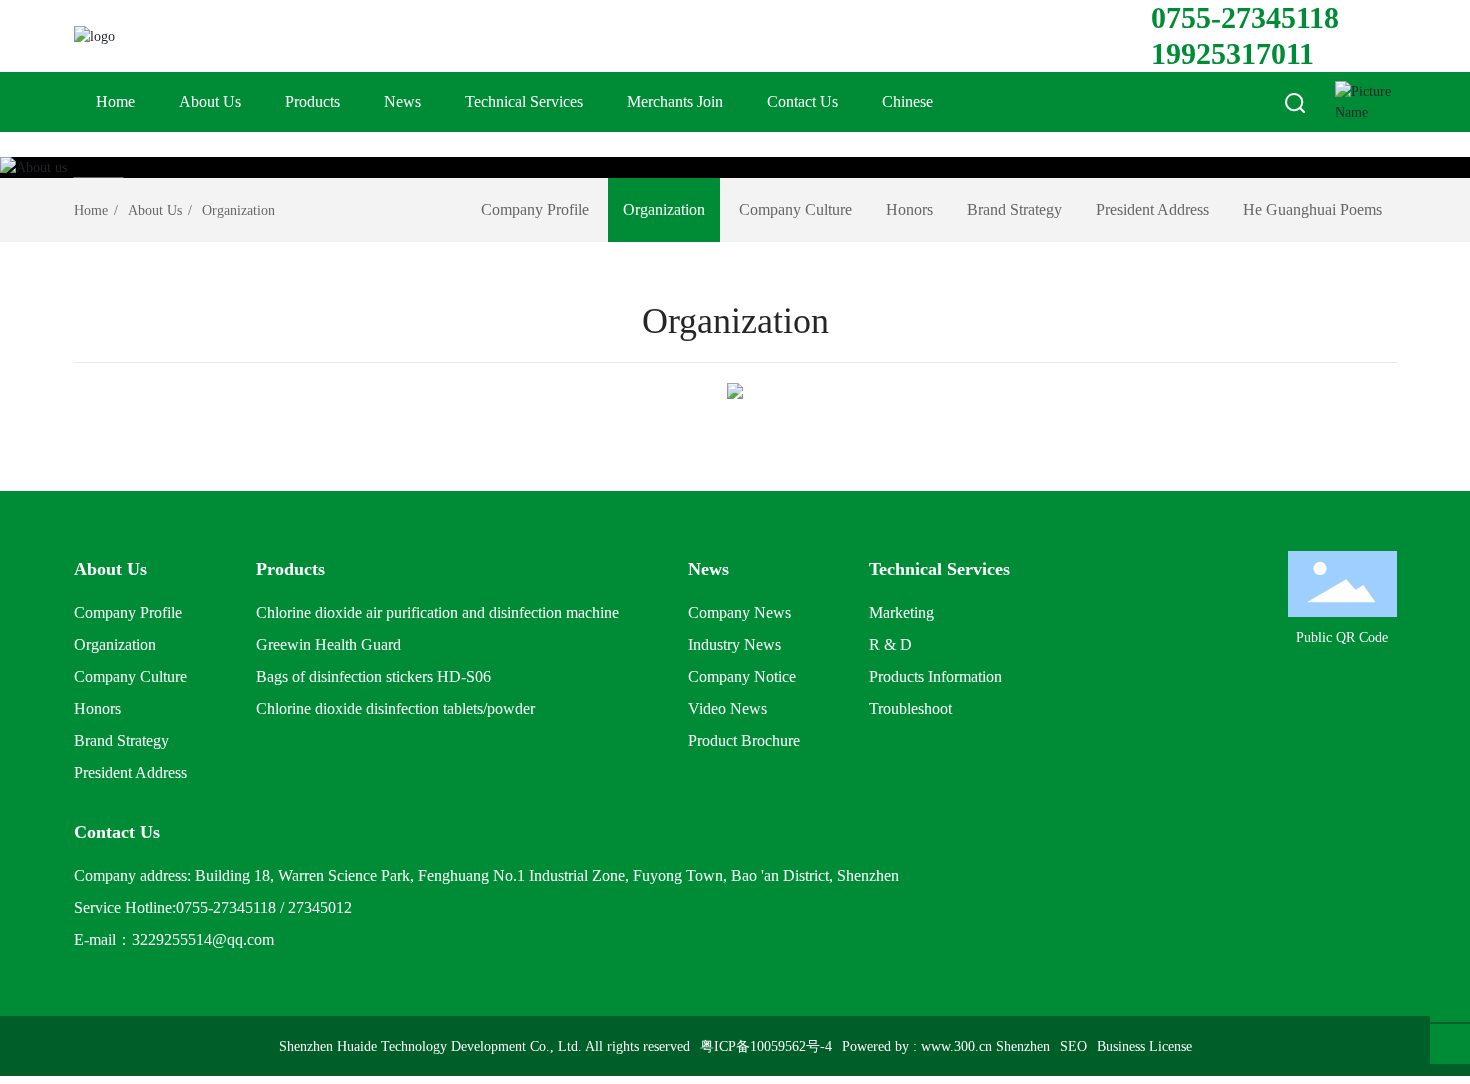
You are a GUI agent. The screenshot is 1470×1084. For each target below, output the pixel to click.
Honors (909, 209)
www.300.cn (956, 1046)
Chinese (907, 101)
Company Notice (742, 676)
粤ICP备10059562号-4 (766, 1046)
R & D (890, 644)
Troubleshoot (910, 708)
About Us (210, 101)
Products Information (935, 676)
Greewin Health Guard (328, 644)
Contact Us (802, 101)
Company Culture (795, 209)
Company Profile (535, 209)
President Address (1152, 209)
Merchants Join (675, 101)
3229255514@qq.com (203, 939)
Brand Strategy (1014, 209)
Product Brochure (744, 740)
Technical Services (524, 101)
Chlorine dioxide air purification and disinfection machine (437, 612)
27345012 (320, 907)
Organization (664, 209)
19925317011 (1232, 53)
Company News (739, 612)
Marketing (901, 612)
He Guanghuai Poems (1312, 209)
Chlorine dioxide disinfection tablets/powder (395, 708)
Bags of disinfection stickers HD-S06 (373, 676)
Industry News (734, 644)
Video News (727, 708)
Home (115, 101)
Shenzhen (1023, 1046)
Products (312, 101)
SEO (1073, 1046)
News (402, 101)
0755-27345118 (1245, 17)
